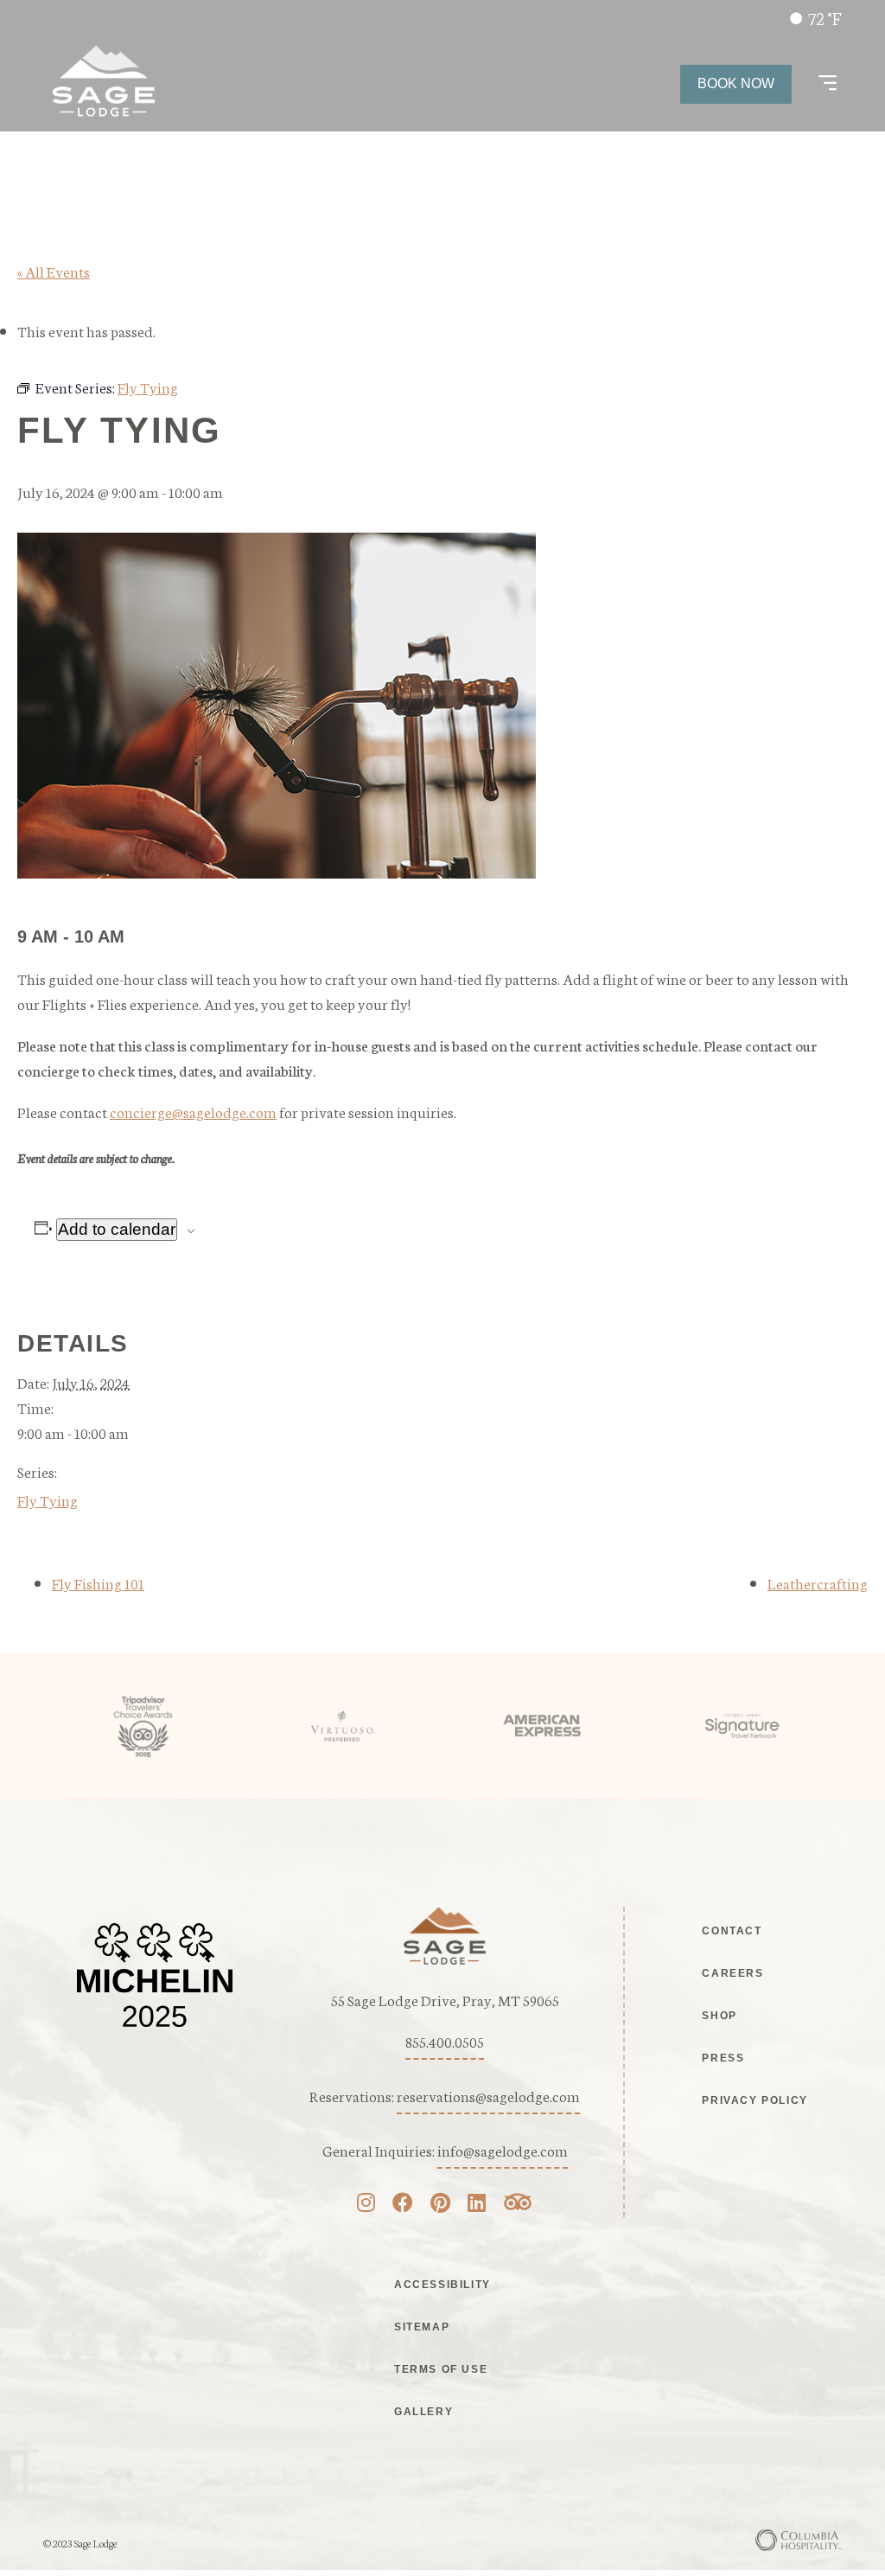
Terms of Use (441, 2369)
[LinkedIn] (477, 2204)
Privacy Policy (754, 2100)
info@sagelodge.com (503, 2150)
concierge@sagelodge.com (193, 1111)
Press (723, 2058)
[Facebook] (403, 2204)
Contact (732, 1931)
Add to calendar (117, 1229)
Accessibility (442, 2285)
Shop (719, 2016)
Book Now (736, 83)
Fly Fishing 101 (98, 1582)
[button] (828, 84)
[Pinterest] (440, 2204)
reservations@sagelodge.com (488, 2095)
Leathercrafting (818, 1582)
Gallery (423, 2412)
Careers (732, 1973)
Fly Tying (48, 1499)
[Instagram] (366, 2204)
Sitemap (422, 2327)
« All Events (54, 271)
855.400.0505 (445, 2041)
